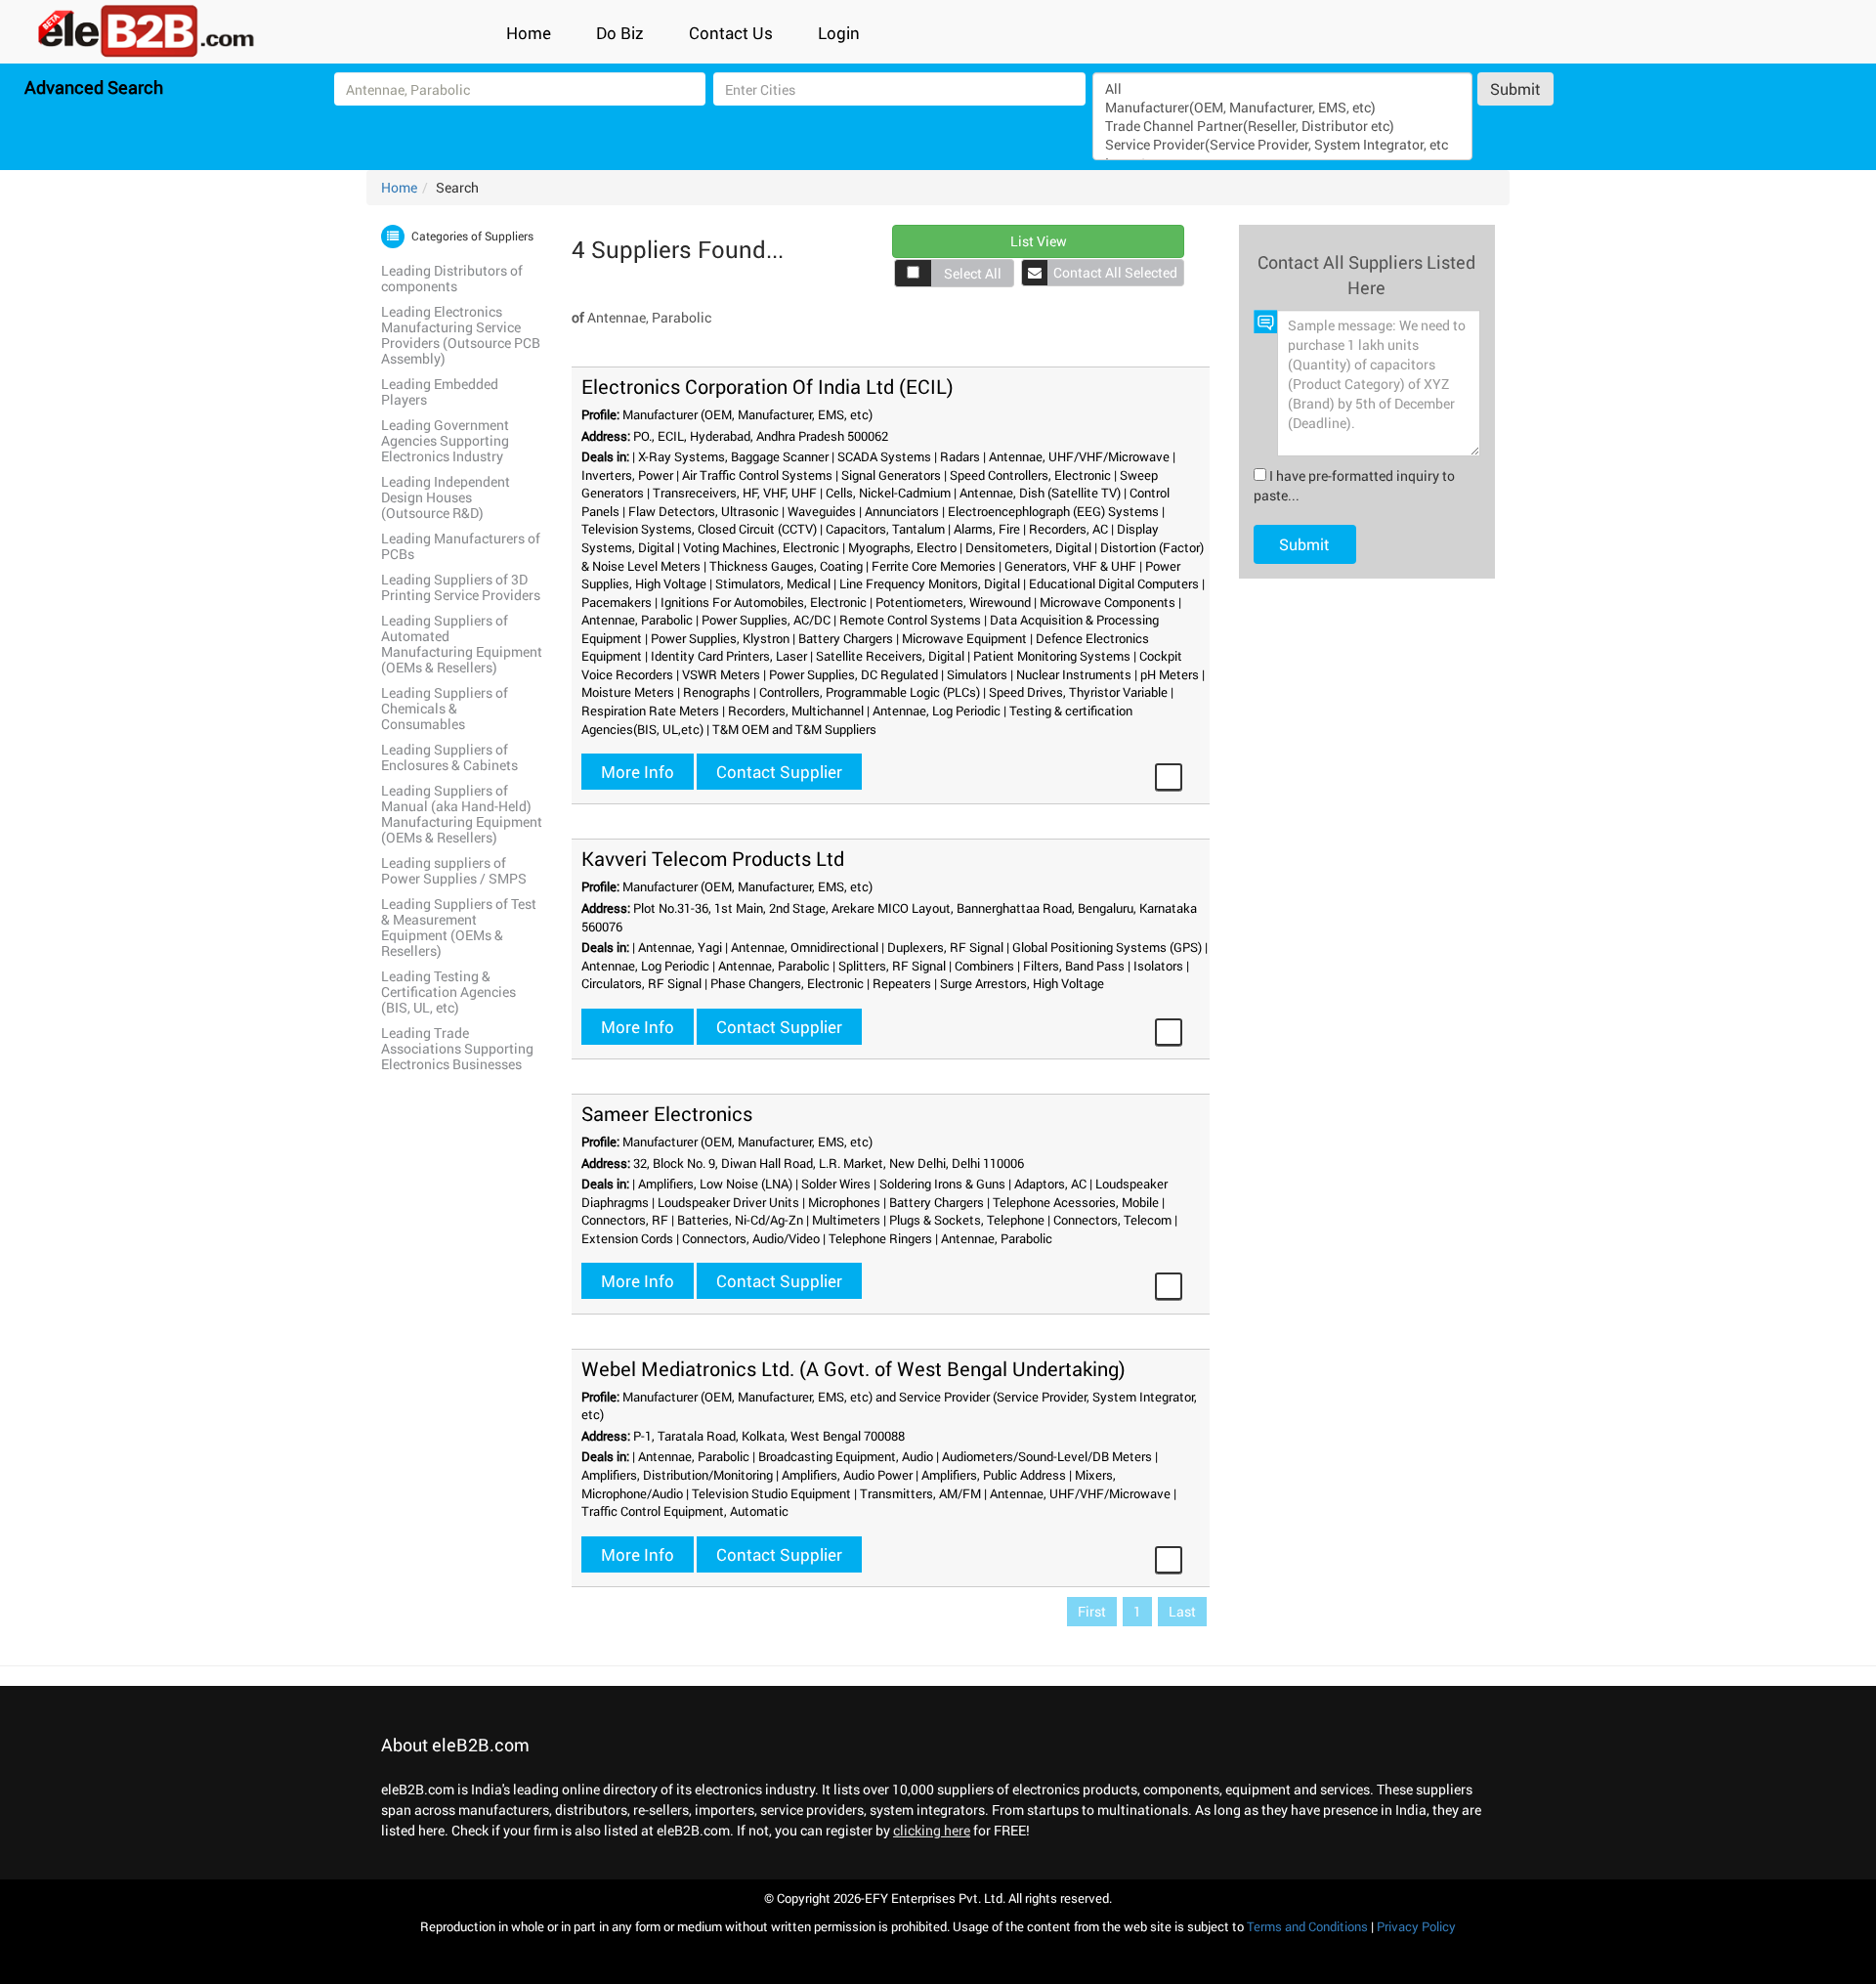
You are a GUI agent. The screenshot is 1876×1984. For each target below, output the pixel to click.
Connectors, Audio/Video (751, 1238)
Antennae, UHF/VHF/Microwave (1079, 456)
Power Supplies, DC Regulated (853, 674)
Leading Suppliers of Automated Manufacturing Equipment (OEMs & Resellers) (462, 644)
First (1092, 1611)
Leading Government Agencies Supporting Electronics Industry (445, 440)
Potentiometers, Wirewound (953, 602)
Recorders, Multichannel (796, 711)
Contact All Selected (1115, 272)
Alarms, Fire (987, 529)
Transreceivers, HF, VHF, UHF (735, 493)
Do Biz (620, 33)
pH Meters (1170, 674)
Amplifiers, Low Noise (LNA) (715, 1184)
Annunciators (902, 511)
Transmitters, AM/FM (920, 1493)
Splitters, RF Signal (892, 966)
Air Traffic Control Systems (757, 475)
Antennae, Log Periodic (937, 711)
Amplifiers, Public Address (994, 1475)
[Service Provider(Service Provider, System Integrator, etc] (1282, 144)
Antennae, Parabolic (637, 620)
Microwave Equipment (964, 638)
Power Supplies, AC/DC (766, 620)
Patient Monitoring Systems (1052, 656)
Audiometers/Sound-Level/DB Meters (1047, 1456)
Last (1182, 1611)
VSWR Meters (721, 674)
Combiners (984, 966)
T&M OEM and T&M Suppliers (794, 729)
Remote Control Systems (910, 620)
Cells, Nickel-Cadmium (888, 493)
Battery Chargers (846, 638)
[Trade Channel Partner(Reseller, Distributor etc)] (1282, 126)
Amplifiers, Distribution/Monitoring (677, 1475)
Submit (1515, 88)
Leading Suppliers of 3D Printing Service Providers (461, 587)
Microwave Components (1108, 602)
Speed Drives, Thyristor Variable (1078, 692)
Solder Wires (836, 1184)
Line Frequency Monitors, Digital (930, 583)
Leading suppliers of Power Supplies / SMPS (454, 870)
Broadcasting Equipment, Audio (846, 1456)
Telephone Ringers (880, 1238)
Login (839, 33)
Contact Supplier (779, 772)
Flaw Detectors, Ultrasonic (703, 511)
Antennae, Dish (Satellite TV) (1040, 493)
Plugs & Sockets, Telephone (967, 1220)
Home (529, 33)
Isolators (1158, 966)
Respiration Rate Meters (650, 711)
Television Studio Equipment (771, 1493)
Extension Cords (627, 1238)
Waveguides (822, 511)
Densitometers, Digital (1028, 547)
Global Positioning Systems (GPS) (1107, 947)
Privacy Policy (1416, 1926)
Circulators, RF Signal (641, 983)
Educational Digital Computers (1114, 583)
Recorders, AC (1068, 529)
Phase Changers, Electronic (787, 983)
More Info (638, 772)
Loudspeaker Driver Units (728, 1202)
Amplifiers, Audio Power (847, 1475)
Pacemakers (617, 602)
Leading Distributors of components (452, 278)
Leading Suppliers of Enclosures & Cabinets (449, 757)
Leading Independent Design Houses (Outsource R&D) (446, 497)
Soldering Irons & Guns (942, 1184)
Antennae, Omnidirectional (805, 947)
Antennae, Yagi (680, 947)
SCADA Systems (884, 456)
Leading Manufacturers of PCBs (461, 546)
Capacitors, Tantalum (885, 529)
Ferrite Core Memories (934, 566)
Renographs (717, 692)
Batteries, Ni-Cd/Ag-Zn (740, 1220)
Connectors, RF (625, 1220)
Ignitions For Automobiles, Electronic (764, 602)
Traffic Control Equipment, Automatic (685, 1511)
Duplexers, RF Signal (945, 947)
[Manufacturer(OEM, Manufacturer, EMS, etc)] (1282, 107)
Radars (960, 456)
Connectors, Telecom (1112, 1220)
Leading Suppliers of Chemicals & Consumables (445, 708)
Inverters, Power (627, 475)
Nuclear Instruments (1074, 674)
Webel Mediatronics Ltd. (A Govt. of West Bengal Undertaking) (853, 1368)
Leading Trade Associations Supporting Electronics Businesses (457, 1048)
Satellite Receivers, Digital (890, 656)
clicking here (932, 1830)
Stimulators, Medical (773, 583)
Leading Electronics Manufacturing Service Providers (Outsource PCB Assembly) (461, 335)
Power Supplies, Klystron (720, 638)
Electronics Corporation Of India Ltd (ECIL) (767, 386)
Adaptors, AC (1050, 1184)
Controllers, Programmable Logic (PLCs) (870, 692)
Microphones (844, 1202)
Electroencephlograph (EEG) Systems (1053, 511)
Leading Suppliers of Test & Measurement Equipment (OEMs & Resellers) (459, 927)
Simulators (977, 674)
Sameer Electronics (667, 1113)
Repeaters (902, 983)
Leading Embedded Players (440, 391)
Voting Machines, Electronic (761, 547)
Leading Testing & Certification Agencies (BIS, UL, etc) (448, 992)
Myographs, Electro (902, 547)
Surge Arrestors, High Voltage (1022, 983)
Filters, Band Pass (1074, 966)
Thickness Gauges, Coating (786, 566)
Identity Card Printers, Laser (729, 656)
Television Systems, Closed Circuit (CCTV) (699, 529)
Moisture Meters (628, 692)
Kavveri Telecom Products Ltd (713, 858)
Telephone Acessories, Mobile (1076, 1202)
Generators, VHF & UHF (1070, 566)
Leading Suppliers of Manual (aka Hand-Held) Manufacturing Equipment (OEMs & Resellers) (462, 814)
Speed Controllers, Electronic (1030, 475)
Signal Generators (891, 475)
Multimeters (846, 1220)
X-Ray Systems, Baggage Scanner (733, 456)
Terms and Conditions (1307, 1926)
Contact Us (731, 33)
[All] (1282, 88)
